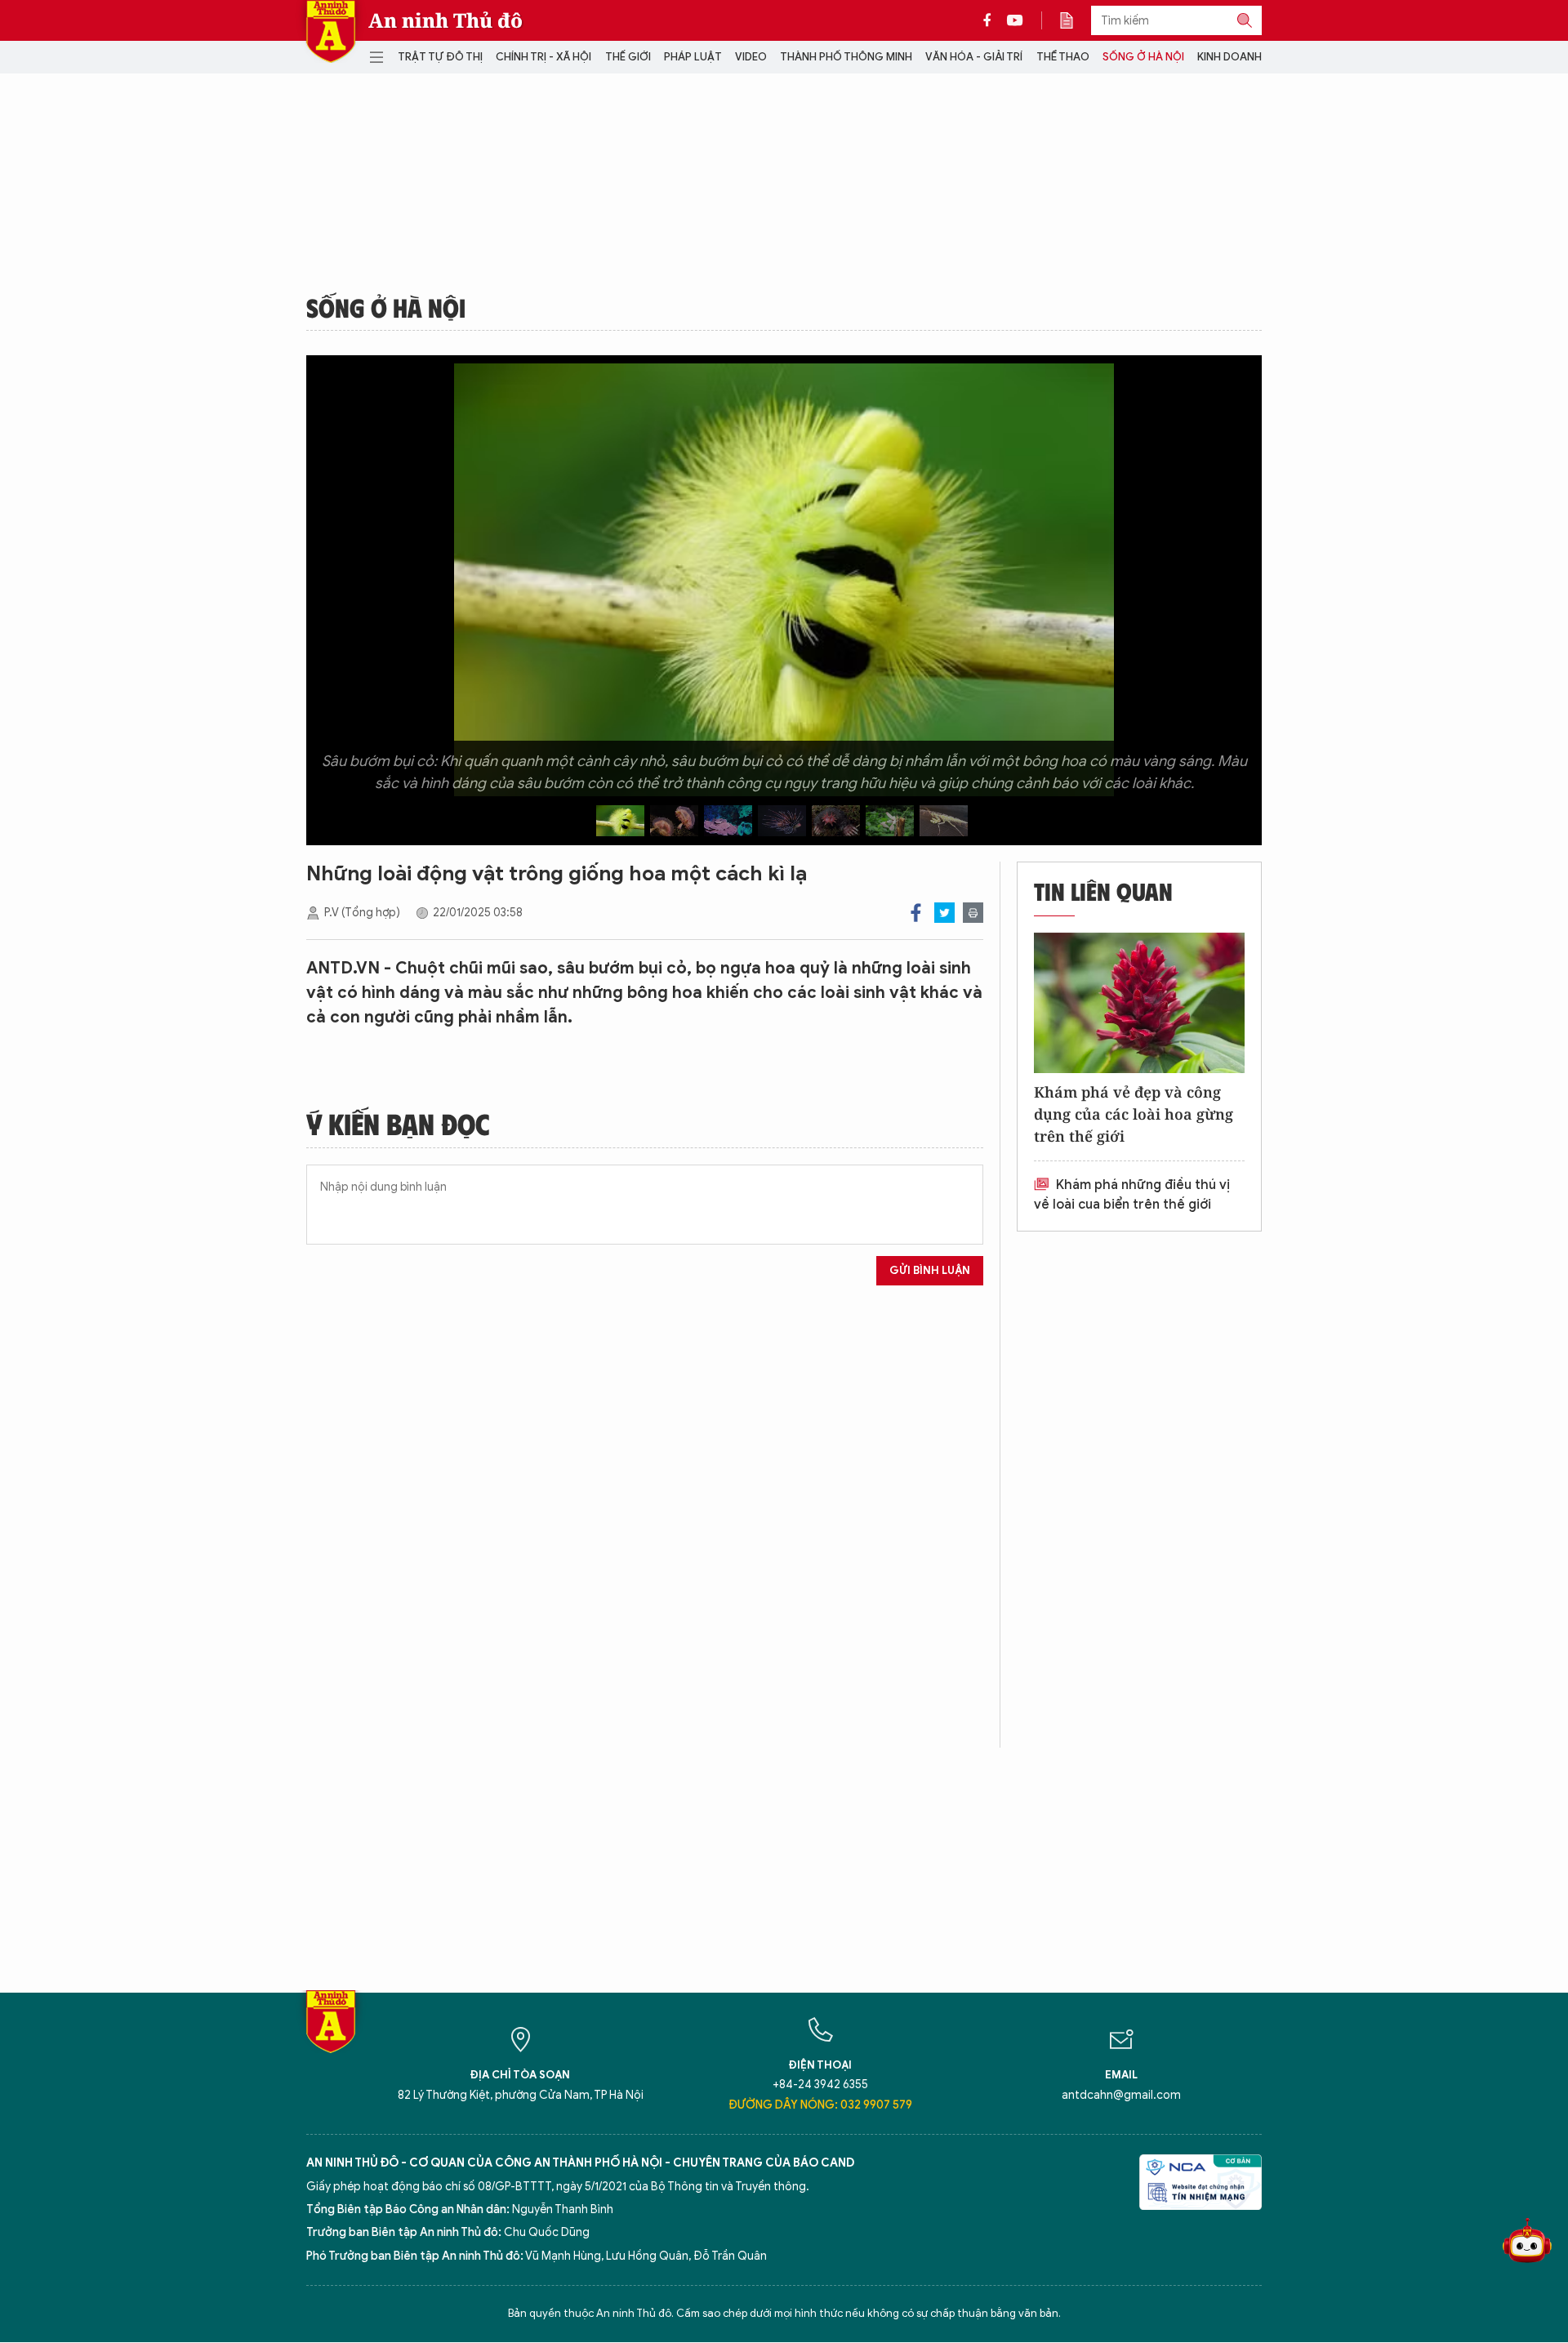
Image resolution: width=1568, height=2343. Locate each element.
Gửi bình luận (930, 1270)
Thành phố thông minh (846, 57)
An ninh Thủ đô (445, 20)
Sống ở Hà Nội (1143, 57)
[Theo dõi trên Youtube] (1015, 20)
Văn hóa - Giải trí (974, 57)
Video (751, 57)
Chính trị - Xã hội (543, 57)
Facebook (916, 913)
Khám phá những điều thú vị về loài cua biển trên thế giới (1132, 1195)
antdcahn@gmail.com (1121, 2095)
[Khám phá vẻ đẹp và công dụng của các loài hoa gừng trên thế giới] (1139, 1003)
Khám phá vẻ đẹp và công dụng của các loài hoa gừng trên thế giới (1134, 1114)
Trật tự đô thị (440, 57)
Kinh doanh (1229, 57)
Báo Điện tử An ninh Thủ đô (331, 31)
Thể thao (1063, 57)
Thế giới (628, 57)
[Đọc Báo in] (1075, 20)
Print (973, 913)
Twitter (944, 913)
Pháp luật (693, 57)
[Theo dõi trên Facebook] (991, 20)
